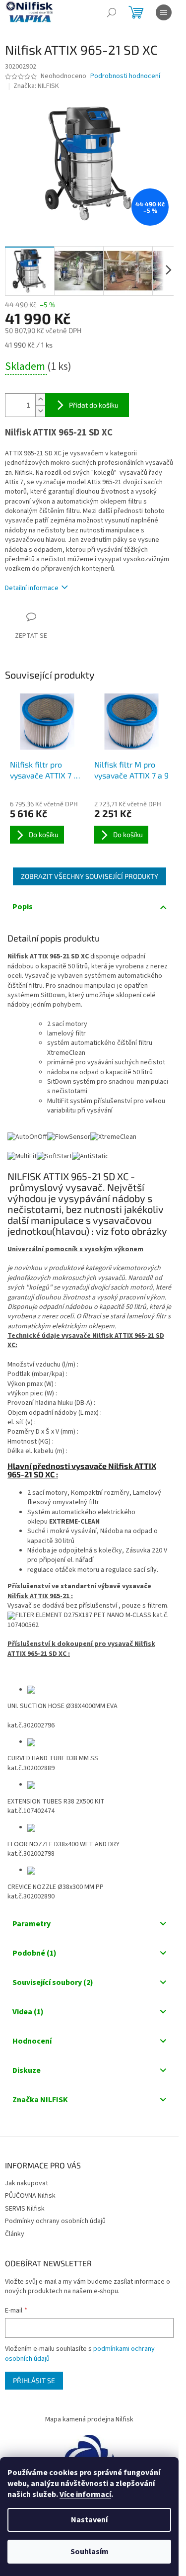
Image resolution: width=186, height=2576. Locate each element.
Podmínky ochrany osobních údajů (55, 2221)
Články (15, 2234)
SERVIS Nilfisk (25, 2209)
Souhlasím (90, 2552)
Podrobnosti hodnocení (125, 76)
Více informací (85, 2494)
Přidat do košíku (94, 405)
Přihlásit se (34, 2380)
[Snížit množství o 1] (40, 411)
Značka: (36, 86)
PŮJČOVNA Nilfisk (30, 2196)
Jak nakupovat (27, 2183)
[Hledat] (112, 12)
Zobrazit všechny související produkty (90, 876)
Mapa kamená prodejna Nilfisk (89, 2419)
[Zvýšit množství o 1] (40, 399)
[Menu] (164, 12)
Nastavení (89, 2520)
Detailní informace (32, 588)
